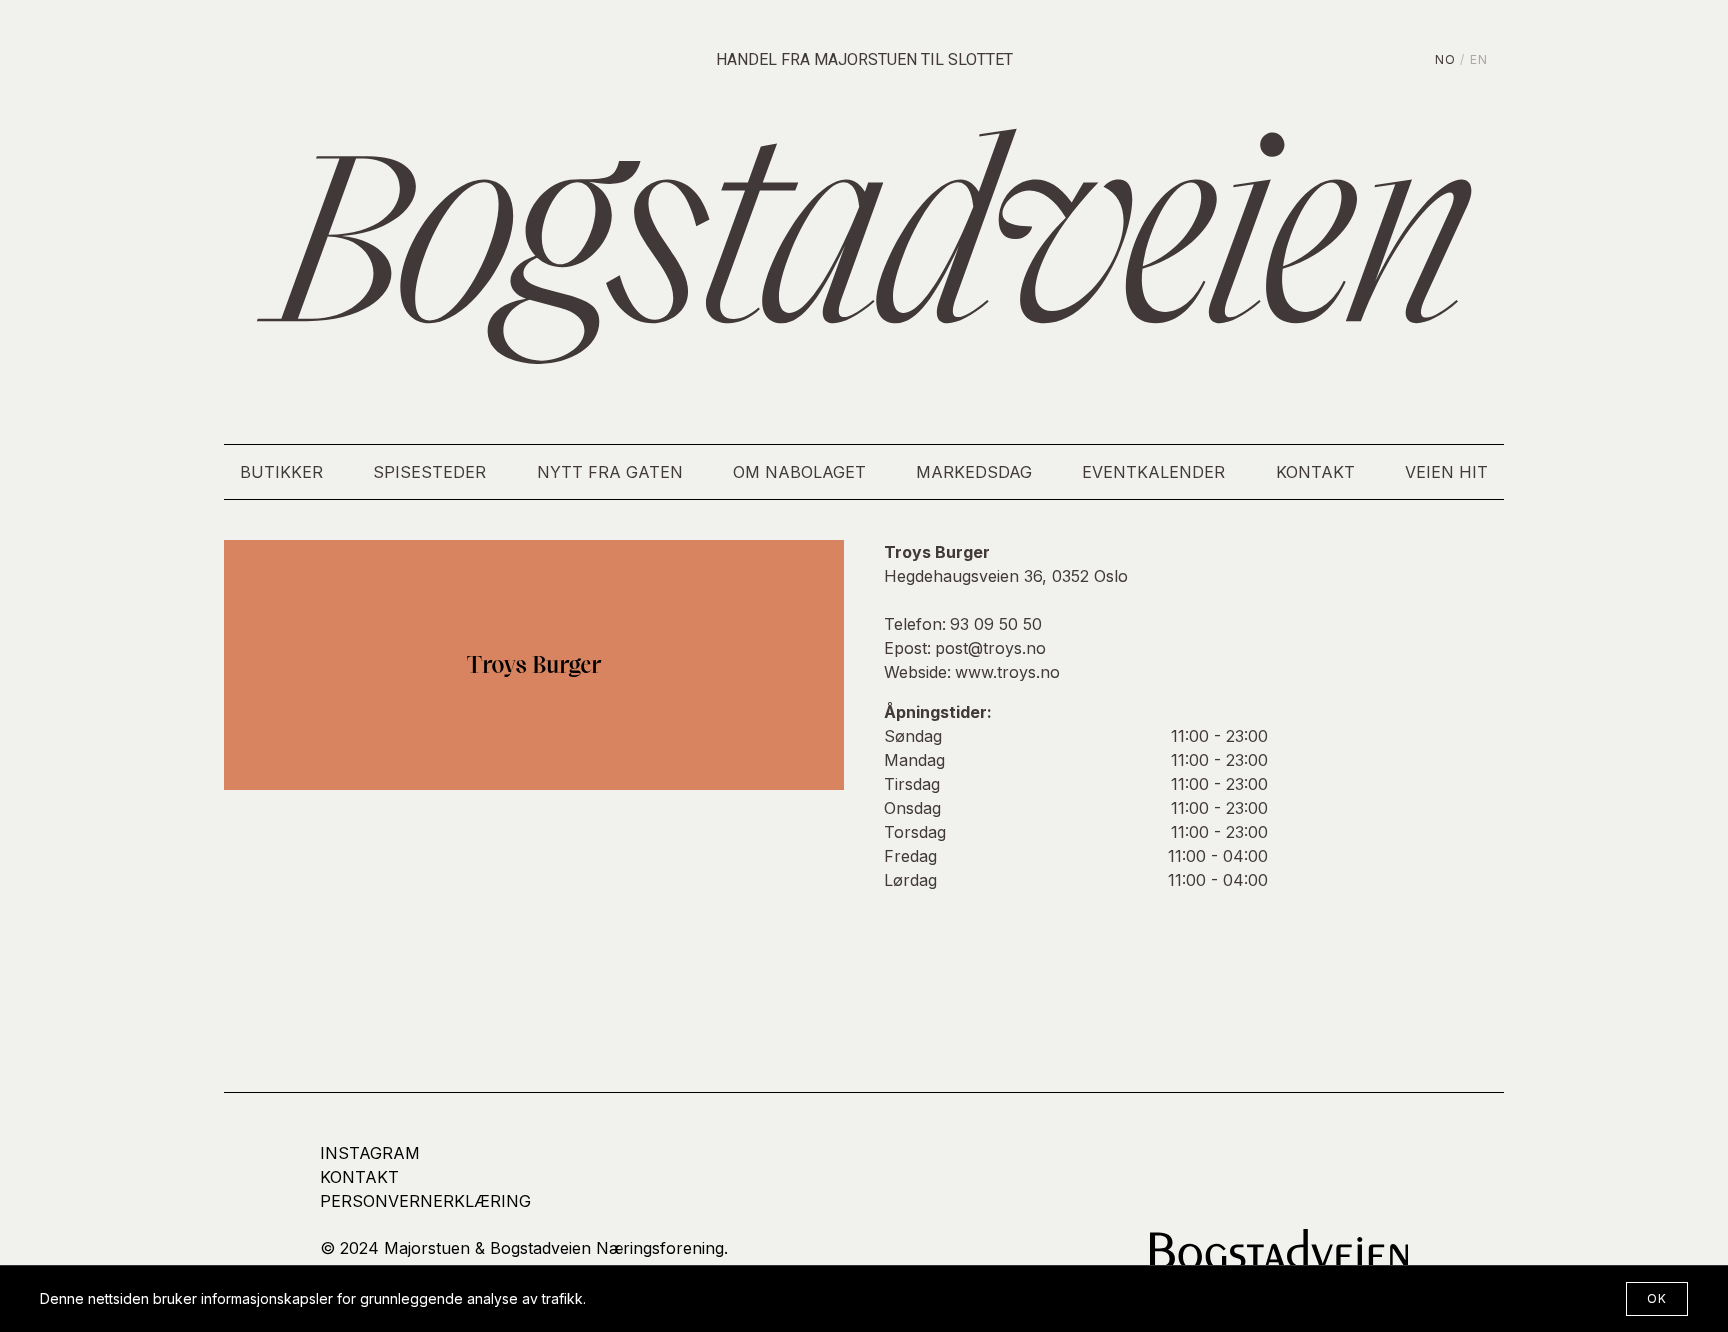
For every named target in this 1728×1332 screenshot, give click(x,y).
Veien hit (1446, 472)
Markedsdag (974, 472)
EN (1479, 59)
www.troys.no (1007, 672)
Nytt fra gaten (610, 472)
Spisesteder (429, 472)
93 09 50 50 (996, 624)
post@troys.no (990, 648)
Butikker (281, 472)
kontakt (359, 1177)
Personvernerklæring (425, 1201)
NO (1445, 59)
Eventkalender (1153, 472)
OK (1657, 1298)
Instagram (370, 1153)
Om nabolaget (799, 472)
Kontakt (1315, 472)
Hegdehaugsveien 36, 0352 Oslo (1006, 576)
